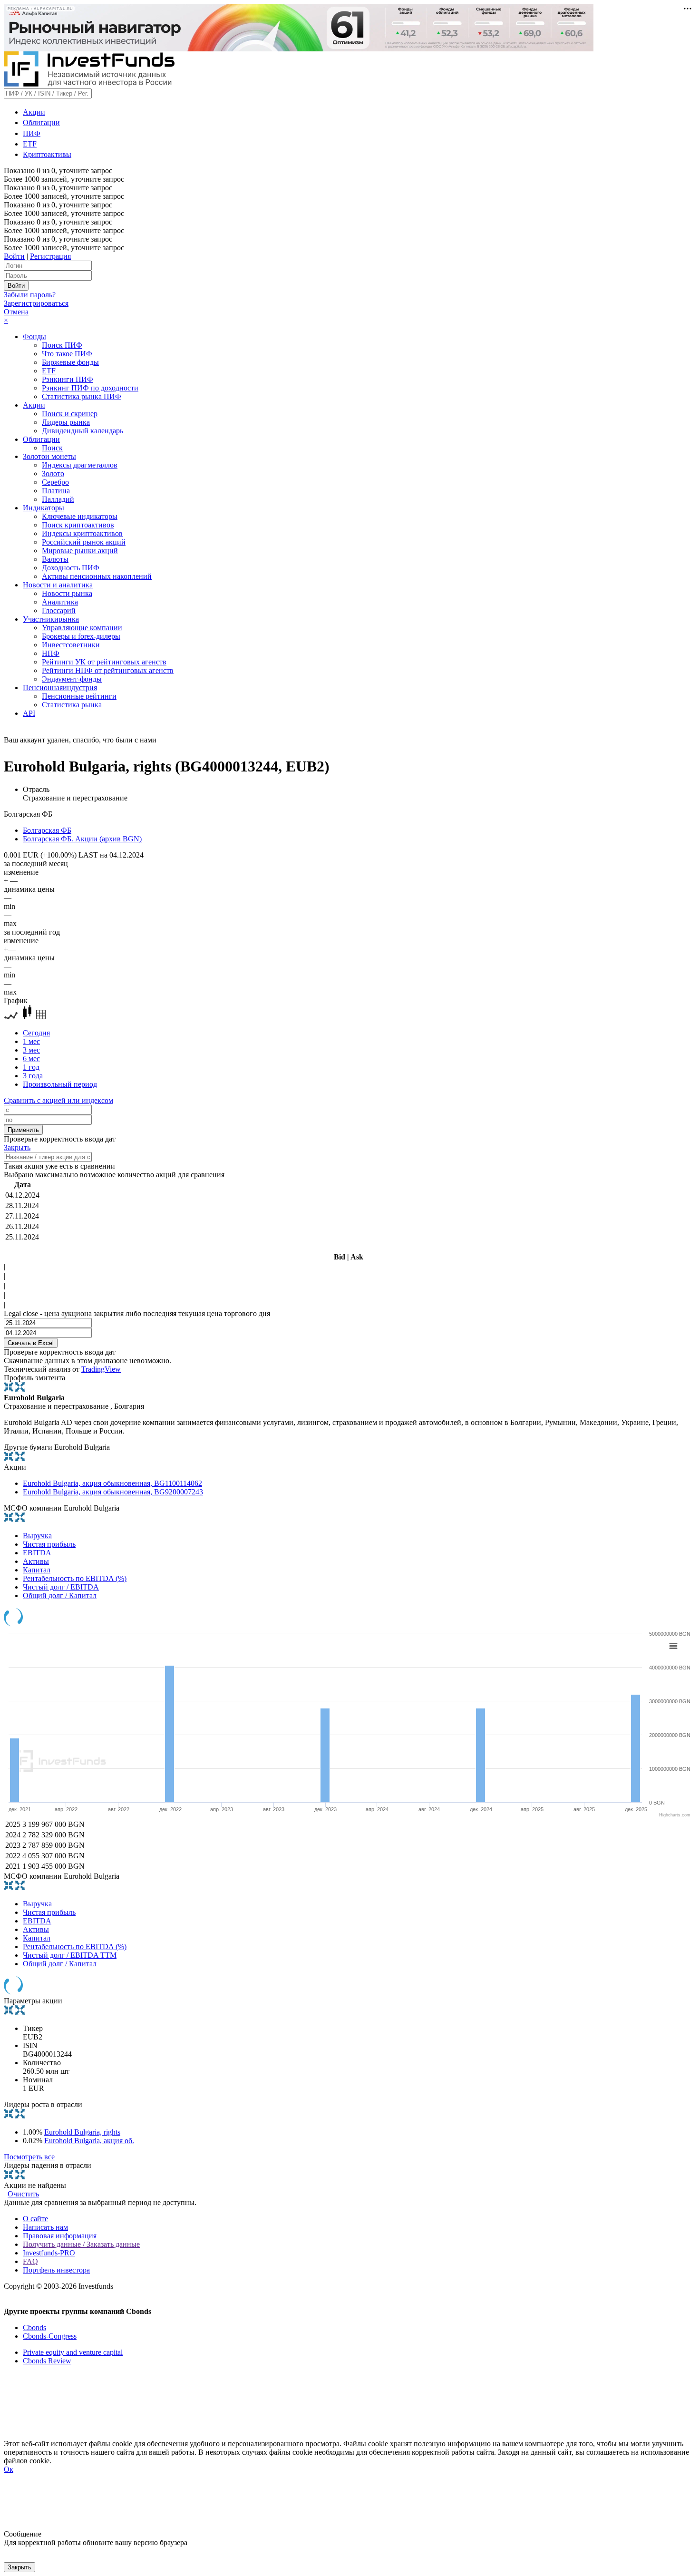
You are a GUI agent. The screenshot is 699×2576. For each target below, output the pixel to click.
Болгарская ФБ (47, 830)
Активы (36, 1561)
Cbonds (34, 2327)
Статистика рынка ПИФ (82, 396)
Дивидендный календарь (83, 431)
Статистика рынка (72, 705)
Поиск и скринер (70, 414)
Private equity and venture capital (73, 2352)
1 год (31, 1067)
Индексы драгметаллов (80, 465)
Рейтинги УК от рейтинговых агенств (104, 662)
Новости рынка (67, 593)
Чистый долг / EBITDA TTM (70, 1955)
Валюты (55, 559)
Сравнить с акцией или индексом (58, 1100)
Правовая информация (60, 2236)
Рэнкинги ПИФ (68, 379)
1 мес (31, 1041)
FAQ (30, 2261)
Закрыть (17, 1147)
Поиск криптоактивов (78, 525)
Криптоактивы (47, 154)
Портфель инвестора (56, 2270)
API (29, 713)
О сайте (35, 2219)
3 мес (31, 1050)
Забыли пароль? (30, 295)
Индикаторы (44, 508)
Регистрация (50, 256)
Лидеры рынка (66, 422)
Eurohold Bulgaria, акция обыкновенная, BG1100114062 (112, 1483)
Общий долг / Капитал (60, 1595)
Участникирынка (51, 619)
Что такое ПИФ (67, 354)
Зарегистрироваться (36, 303)
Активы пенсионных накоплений (97, 576)
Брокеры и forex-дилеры (81, 636)
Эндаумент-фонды (72, 679)
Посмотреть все (29, 2157)
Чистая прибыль (49, 1544)
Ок (9, 2469)
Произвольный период (60, 1084)
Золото (53, 473)
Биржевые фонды (70, 362)
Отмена (16, 312)
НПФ (51, 653)
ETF (30, 144)
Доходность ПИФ (71, 568)
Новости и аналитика (58, 585)
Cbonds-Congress (50, 2336)
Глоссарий (59, 610)
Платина (56, 491)
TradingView (101, 1369)
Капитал (37, 1570)
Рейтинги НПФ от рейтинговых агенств (108, 670)
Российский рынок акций (84, 542)
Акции (34, 112)
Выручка (37, 1536)
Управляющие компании (82, 628)
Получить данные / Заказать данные (81, 2244)
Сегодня (36, 1033)
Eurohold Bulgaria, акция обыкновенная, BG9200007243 (113, 1492)
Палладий (58, 499)
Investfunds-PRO (49, 2253)
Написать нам (45, 2227)
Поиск (52, 448)
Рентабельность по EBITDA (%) (75, 1578)
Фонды (34, 337)
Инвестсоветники (71, 645)
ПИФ (32, 133)
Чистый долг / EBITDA (61, 1587)
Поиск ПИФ (62, 345)
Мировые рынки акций (80, 551)
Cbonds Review (47, 2361)
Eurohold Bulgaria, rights (82, 2132)
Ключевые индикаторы (80, 516)
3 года (33, 1076)
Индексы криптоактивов (82, 533)
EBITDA (37, 1553)
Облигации (41, 122)
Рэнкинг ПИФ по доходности (90, 388)
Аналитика (60, 602)
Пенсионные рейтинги (79, 696)
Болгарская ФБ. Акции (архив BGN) (82, 839)
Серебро (55, 482)
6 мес (31, 1059)
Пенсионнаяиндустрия (60, 688)
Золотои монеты (49, 456)
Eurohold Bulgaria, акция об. (89, 2141)
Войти (14, 256)
